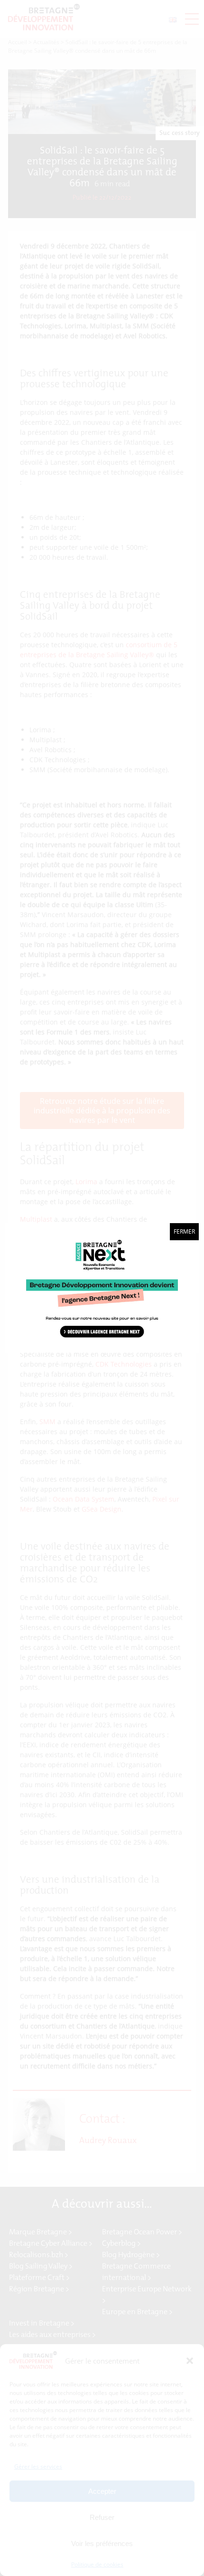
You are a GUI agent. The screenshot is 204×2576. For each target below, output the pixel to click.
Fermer (184, 1231)
